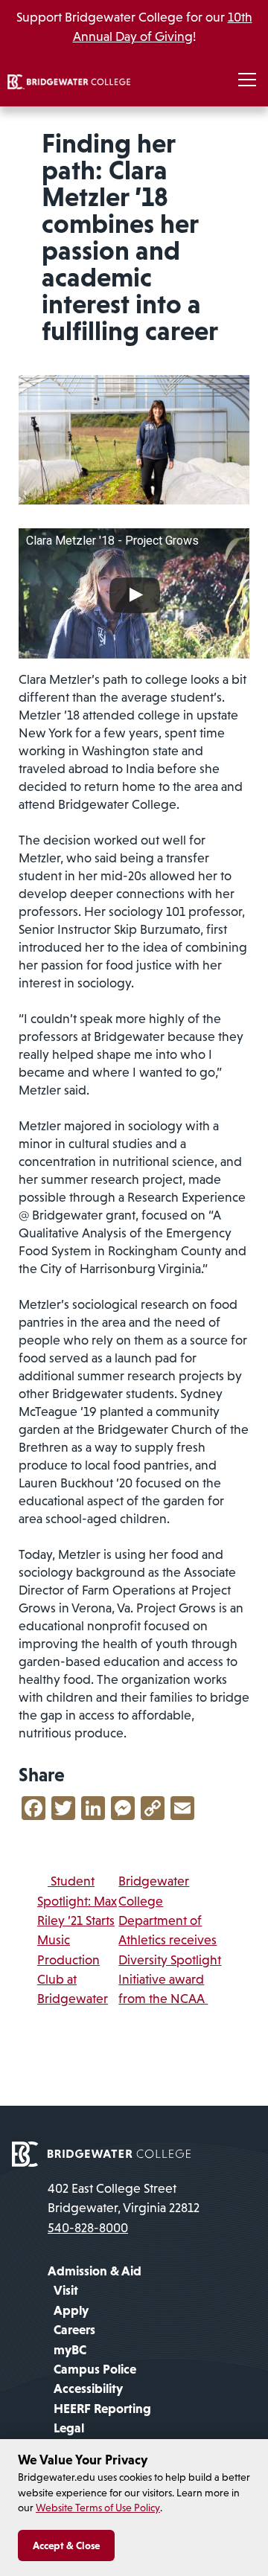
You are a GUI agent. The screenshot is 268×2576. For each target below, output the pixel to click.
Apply (71, 2310)
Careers (74, 2330)
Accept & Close (66, 2545)
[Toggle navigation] (247, 80)
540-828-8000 (88, 2228)
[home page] (101, 2153)
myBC (70, 2350)
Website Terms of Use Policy (98, 2508)
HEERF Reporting (102, 2409)
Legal (69, 2428)
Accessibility (88, 2388)
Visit (66, 2290)
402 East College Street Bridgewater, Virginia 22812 (124, 2198)
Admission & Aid (95, 2271)
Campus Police (95, 2369)
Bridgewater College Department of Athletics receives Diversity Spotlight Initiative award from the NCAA (170, 1940)
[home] (69, 80)
